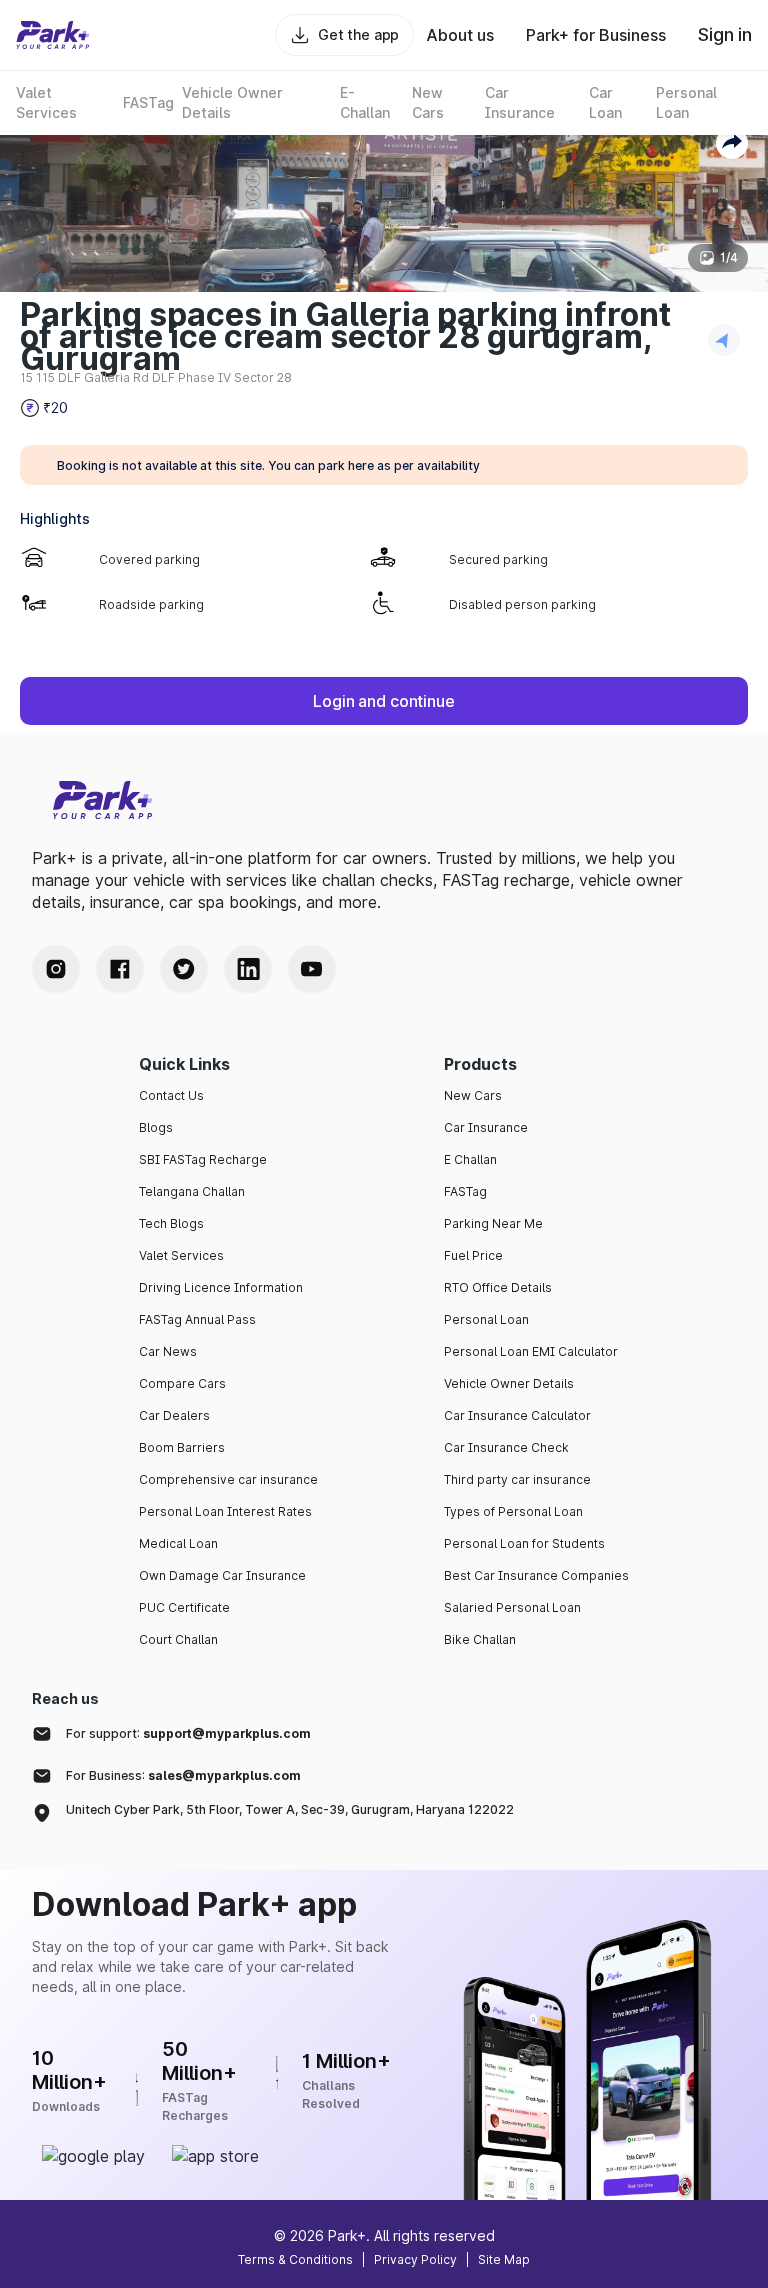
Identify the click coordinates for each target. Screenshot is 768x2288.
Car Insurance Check (506, 1447)
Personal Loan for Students (524, 1543)
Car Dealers (174, 1415)
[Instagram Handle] (56, 969)
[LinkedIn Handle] (248, 969)
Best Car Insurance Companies (536, 1575)
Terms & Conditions (295, 2259)
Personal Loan (486, 1319)
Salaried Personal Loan (512, 1607)
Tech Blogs (171, 1223)
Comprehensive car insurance (228, 1479)
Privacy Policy (415, 2259)
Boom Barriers (182, 1447)
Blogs (156, 1127)
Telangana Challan (192, 1191)
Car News (168, 1351)
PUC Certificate (184, 1607)
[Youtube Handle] (312, 969)
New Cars (473, 1095)
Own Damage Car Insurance (222, 1575)
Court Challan (178, 1639)
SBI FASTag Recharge (203, 1159)
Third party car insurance (517, 1479)
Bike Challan (480, 1639)
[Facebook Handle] (120, 969)
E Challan (470, 1159)
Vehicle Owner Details (509, 1383)
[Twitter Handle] (184, 969)
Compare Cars (182, 1383)
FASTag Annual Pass (197, 1319)
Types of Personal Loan (513, 1511)
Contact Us (171, 1095)
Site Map (504, 2259)
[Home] (53, 35)
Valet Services (181, 1255)
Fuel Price (473, 1255)
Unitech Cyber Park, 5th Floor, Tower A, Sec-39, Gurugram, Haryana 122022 (290, 1809)
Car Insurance (486, 1127)
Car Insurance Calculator (517, 1415)
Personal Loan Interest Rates (225, 1511)
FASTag (465, 1191)
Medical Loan (178, 1543)
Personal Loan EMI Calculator (531, 1351)
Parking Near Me (493, 1223)
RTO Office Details (498, 1287)
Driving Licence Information (221, 1287)
